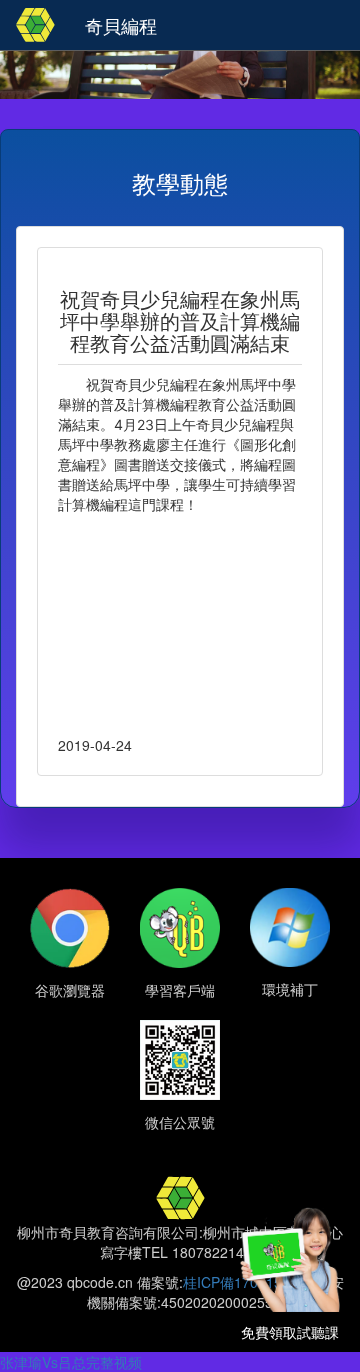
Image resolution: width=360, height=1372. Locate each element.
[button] (337, 22)
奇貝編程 (121, 25)
